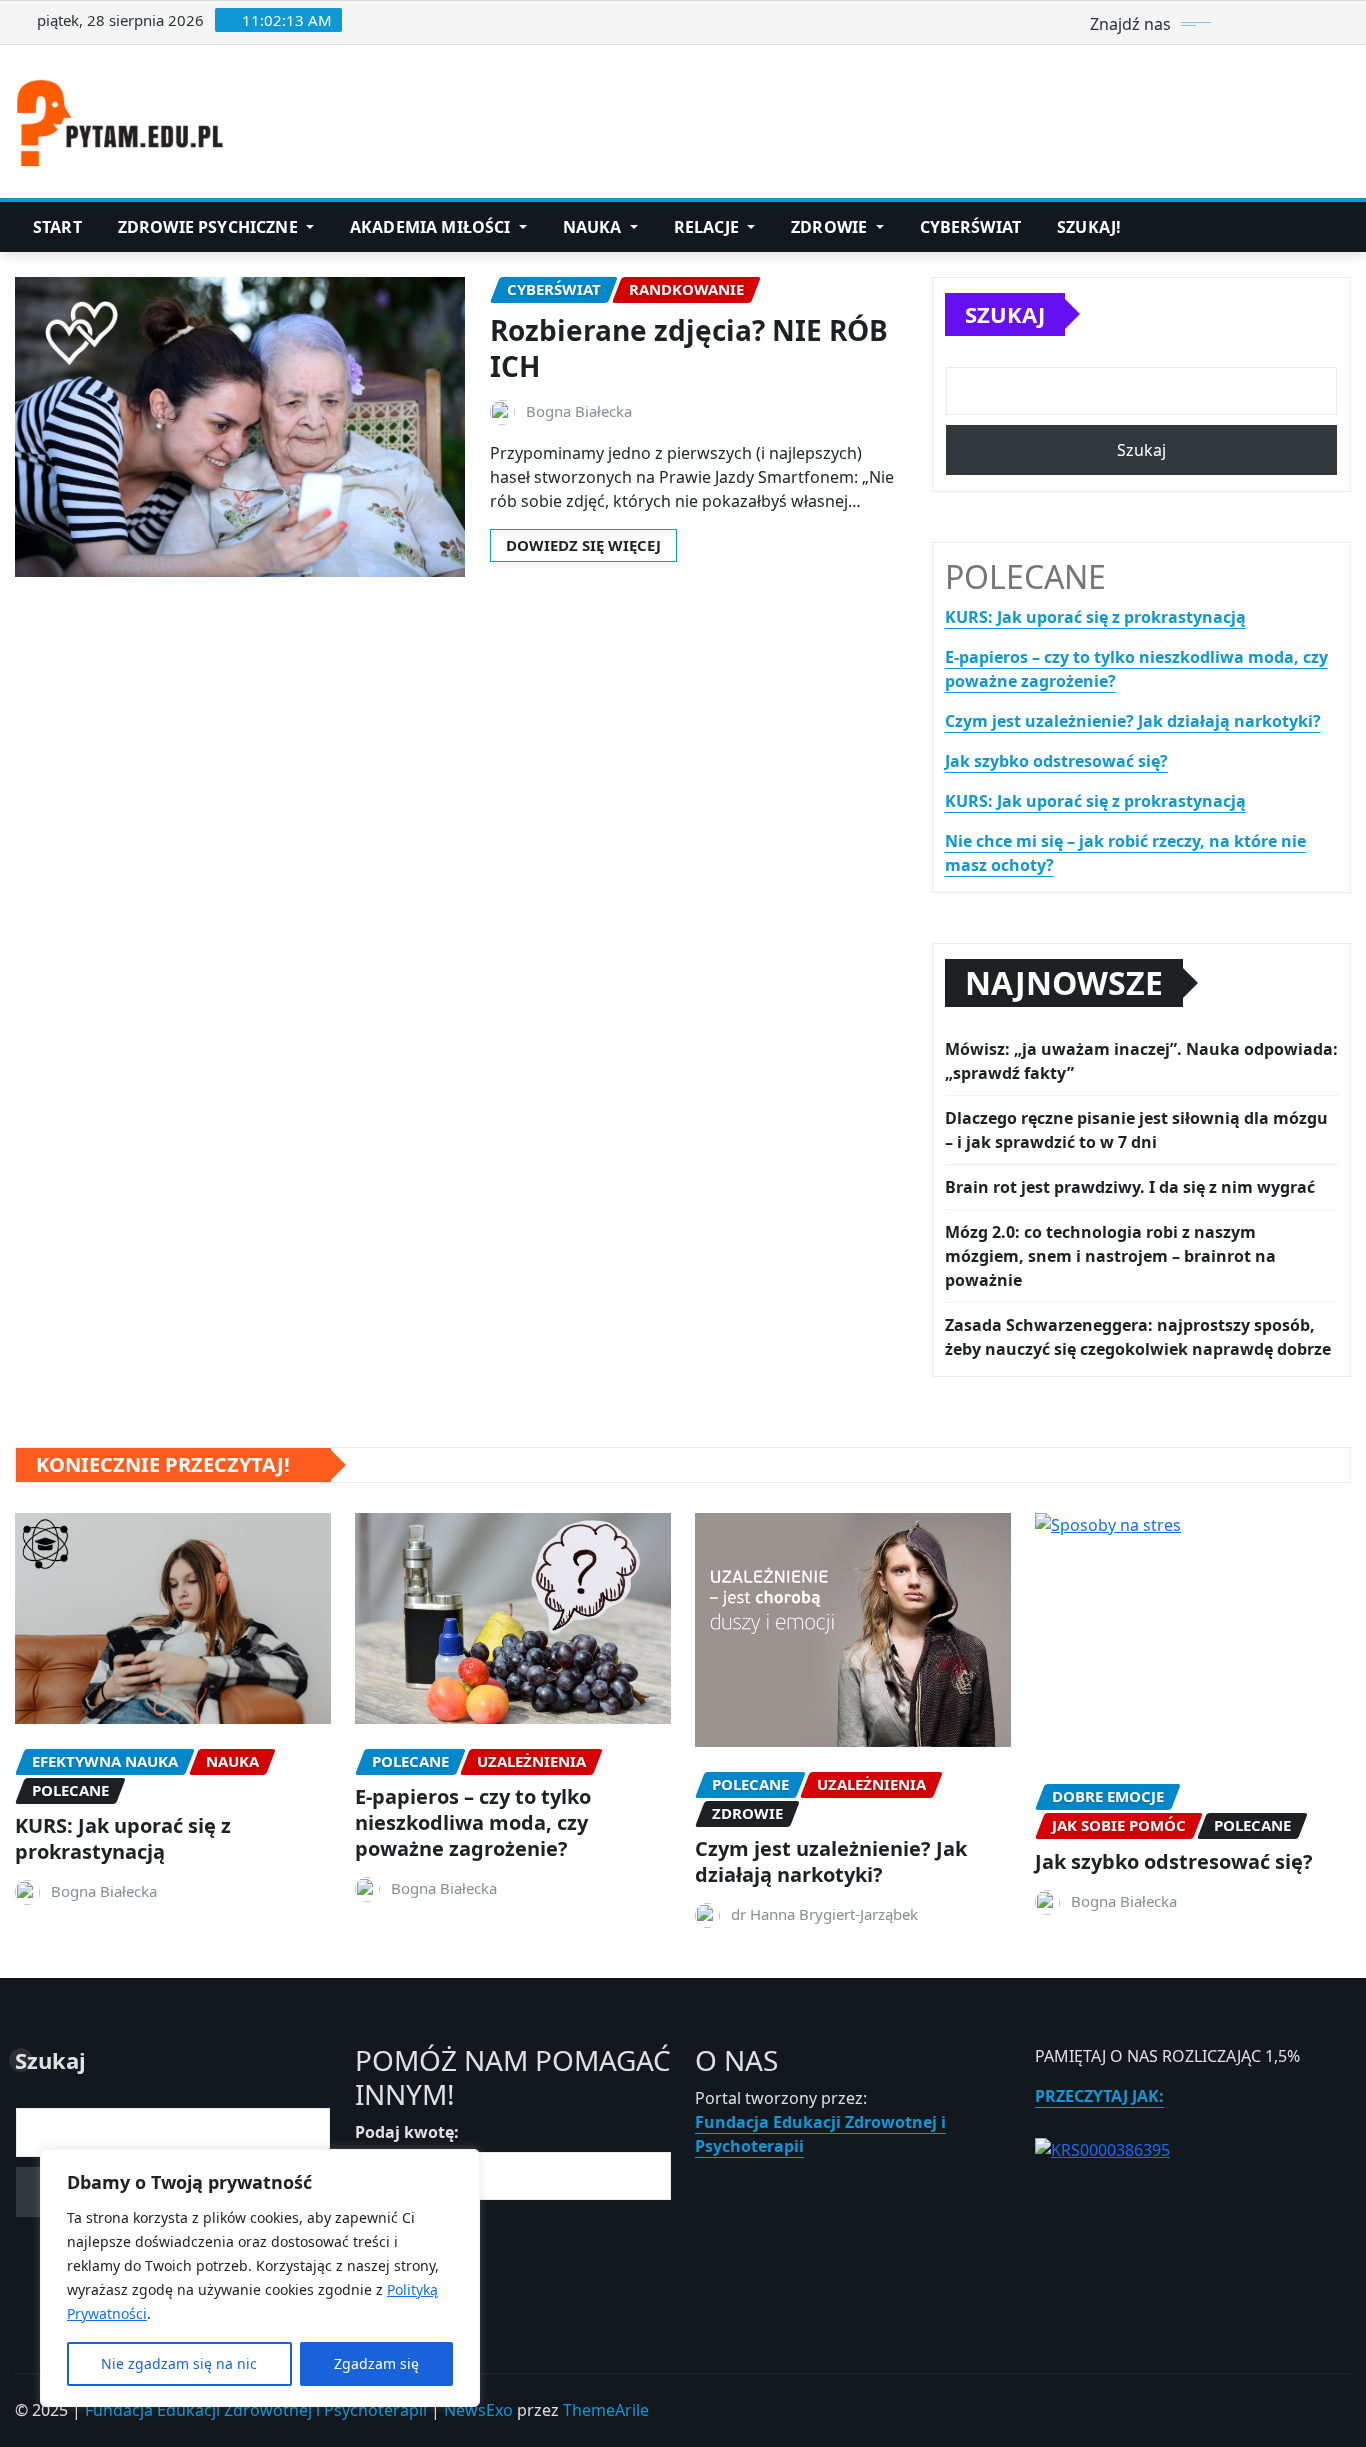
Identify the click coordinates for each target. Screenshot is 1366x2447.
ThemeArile (606, 2410)
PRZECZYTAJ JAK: (1099, 2096)
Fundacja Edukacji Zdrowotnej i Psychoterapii (256, 2410)
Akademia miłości (432, 227)
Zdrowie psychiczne (210, 227)
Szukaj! (1089, 227)
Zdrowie (831, 227)
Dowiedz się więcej (583, 545)
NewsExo (478, 2410)
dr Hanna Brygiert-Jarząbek (824, 1914)
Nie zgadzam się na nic (179, 2363)
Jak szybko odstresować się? (1056, 761)
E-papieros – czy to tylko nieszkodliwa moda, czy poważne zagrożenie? (473, 1822)
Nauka (594, 227)
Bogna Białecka (579, 411)
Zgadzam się (376, 2363)
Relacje (708, 227)
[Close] (459, 2166)
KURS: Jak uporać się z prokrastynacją (1095, 617)
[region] (260, 2278)
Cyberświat (971, 227)
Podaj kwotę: (407, 2132)
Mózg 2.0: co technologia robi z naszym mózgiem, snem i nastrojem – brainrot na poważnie (1110, 1256)
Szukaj (1005, 314)
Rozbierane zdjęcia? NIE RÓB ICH (689, 348)
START (57, 227)
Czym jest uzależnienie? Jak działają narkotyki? (1133, 721)
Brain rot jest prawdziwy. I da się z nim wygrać (1130, 1187)
